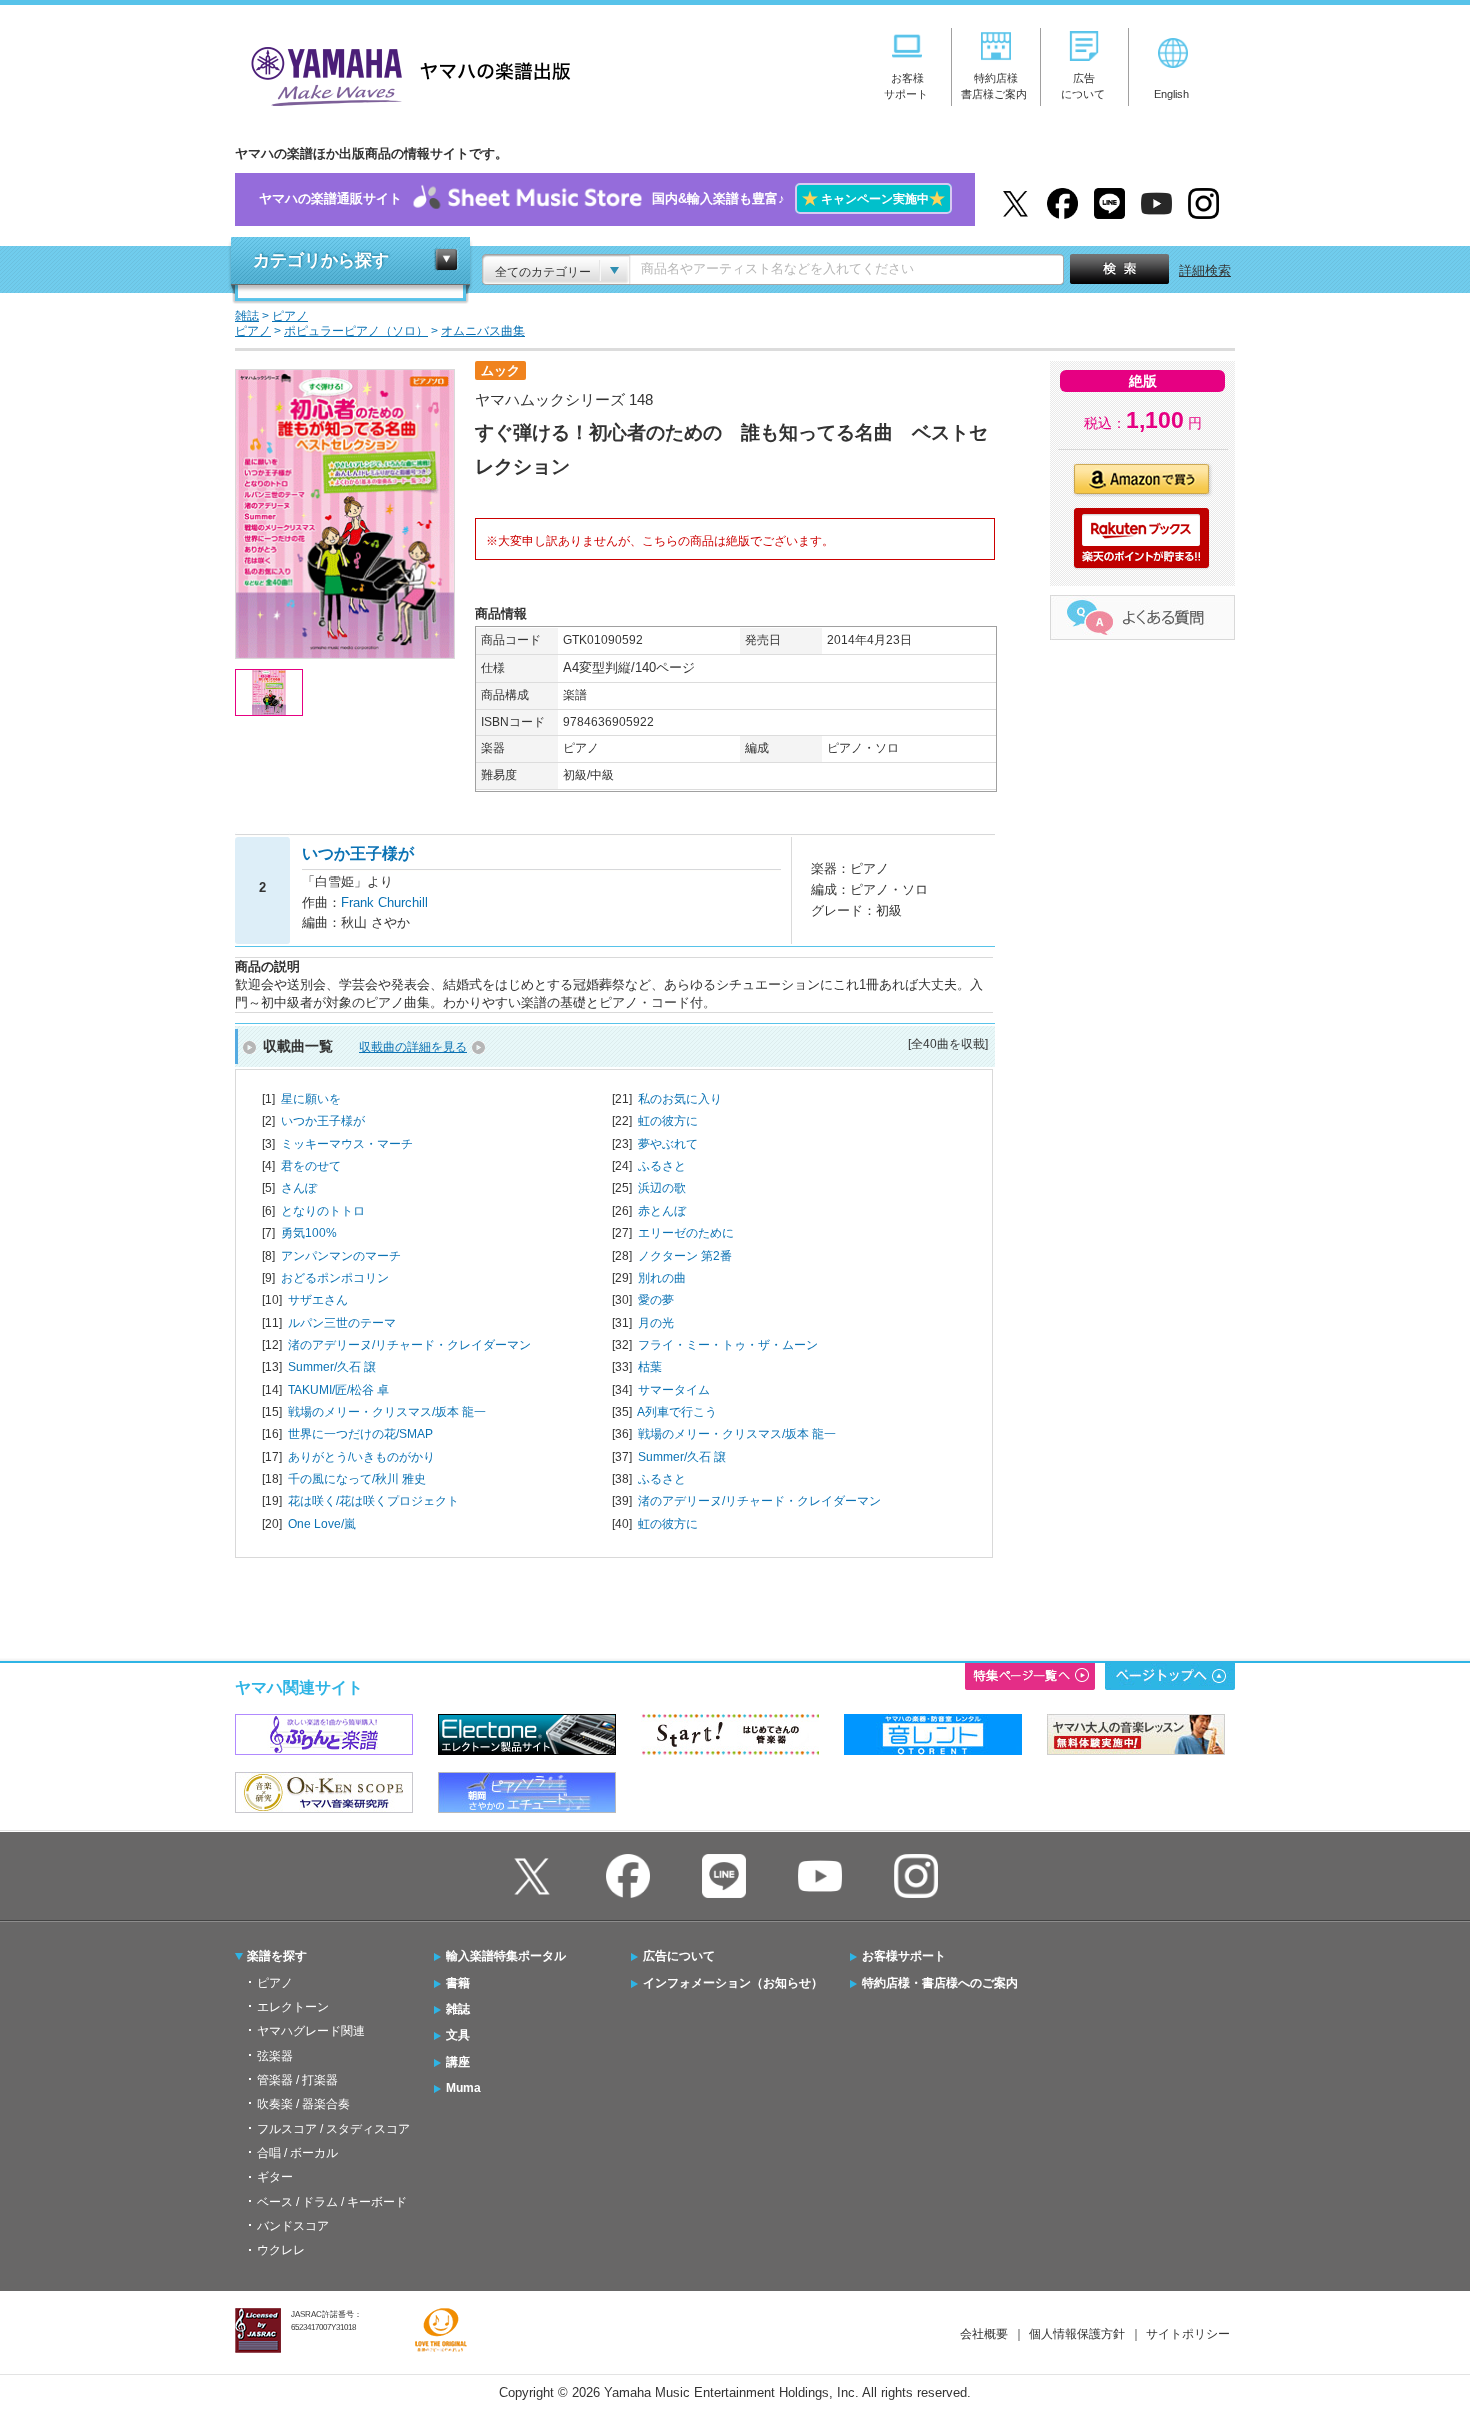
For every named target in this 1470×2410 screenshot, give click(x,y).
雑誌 (458, 2009)
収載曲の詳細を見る (413, 1047)
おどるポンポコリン (335, 1278)
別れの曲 (662, 1278)
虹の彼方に (668, 1121)
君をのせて (311, 1166)
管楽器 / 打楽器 (297, 2080)
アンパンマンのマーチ (341, 1256)
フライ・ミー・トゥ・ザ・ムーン (728, 1345)
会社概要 (984, 2334)
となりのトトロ (323, 1211)
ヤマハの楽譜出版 (405, 73)
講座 (458, 2062)
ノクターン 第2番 (685, 1256)
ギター (275, 2177)
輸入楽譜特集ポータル (506, 1956)
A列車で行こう (677, 1412)
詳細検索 (1205, 270)
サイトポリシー (1188, 2334)
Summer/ (332, 1367)
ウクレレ (281, 2250)
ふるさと (662, 1166)
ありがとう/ (361, 1457)
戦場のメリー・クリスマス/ (387, 1412)
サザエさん (318, 1300)
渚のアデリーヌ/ (409, 1345)
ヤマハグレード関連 (311, 2031)
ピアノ (275, 1983)
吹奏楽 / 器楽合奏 (303, 2104)
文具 (458, 2035)
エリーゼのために (686, 1233)
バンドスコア (293, 2226)
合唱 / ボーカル (297, 2153)
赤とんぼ (662, 1211)
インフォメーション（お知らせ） (733, 1983)
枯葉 (650, 1367)
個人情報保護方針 (1077, 2334)
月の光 (656, 1323)
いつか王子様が (323, 1121)
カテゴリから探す (321, 260)
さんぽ (299, 1188)
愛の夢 (656, 1300)
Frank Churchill (384, 902)
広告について (679, 1956)
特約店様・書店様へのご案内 (940, 1983)
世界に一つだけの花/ (360, 1434)
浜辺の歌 (662, 1188)
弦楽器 (275, 2056)
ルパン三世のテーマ (342, 1323)
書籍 (458, 1983)
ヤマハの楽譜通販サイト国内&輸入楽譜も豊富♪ (602, 198)
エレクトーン (293, 2007)
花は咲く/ (373, 1501)
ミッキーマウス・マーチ (347, 1144)
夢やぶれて (668, 1144)
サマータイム (674, 1390)
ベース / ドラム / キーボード (332, 2202)
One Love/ (322, 1524)
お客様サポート (904, 1956)
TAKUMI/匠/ (338, 1390)
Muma (463, 2088)
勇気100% (309, 1233)
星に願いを (311, 1099)
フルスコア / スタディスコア (333, 2129)
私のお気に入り (680, 1099)
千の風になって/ (357, 1479)
